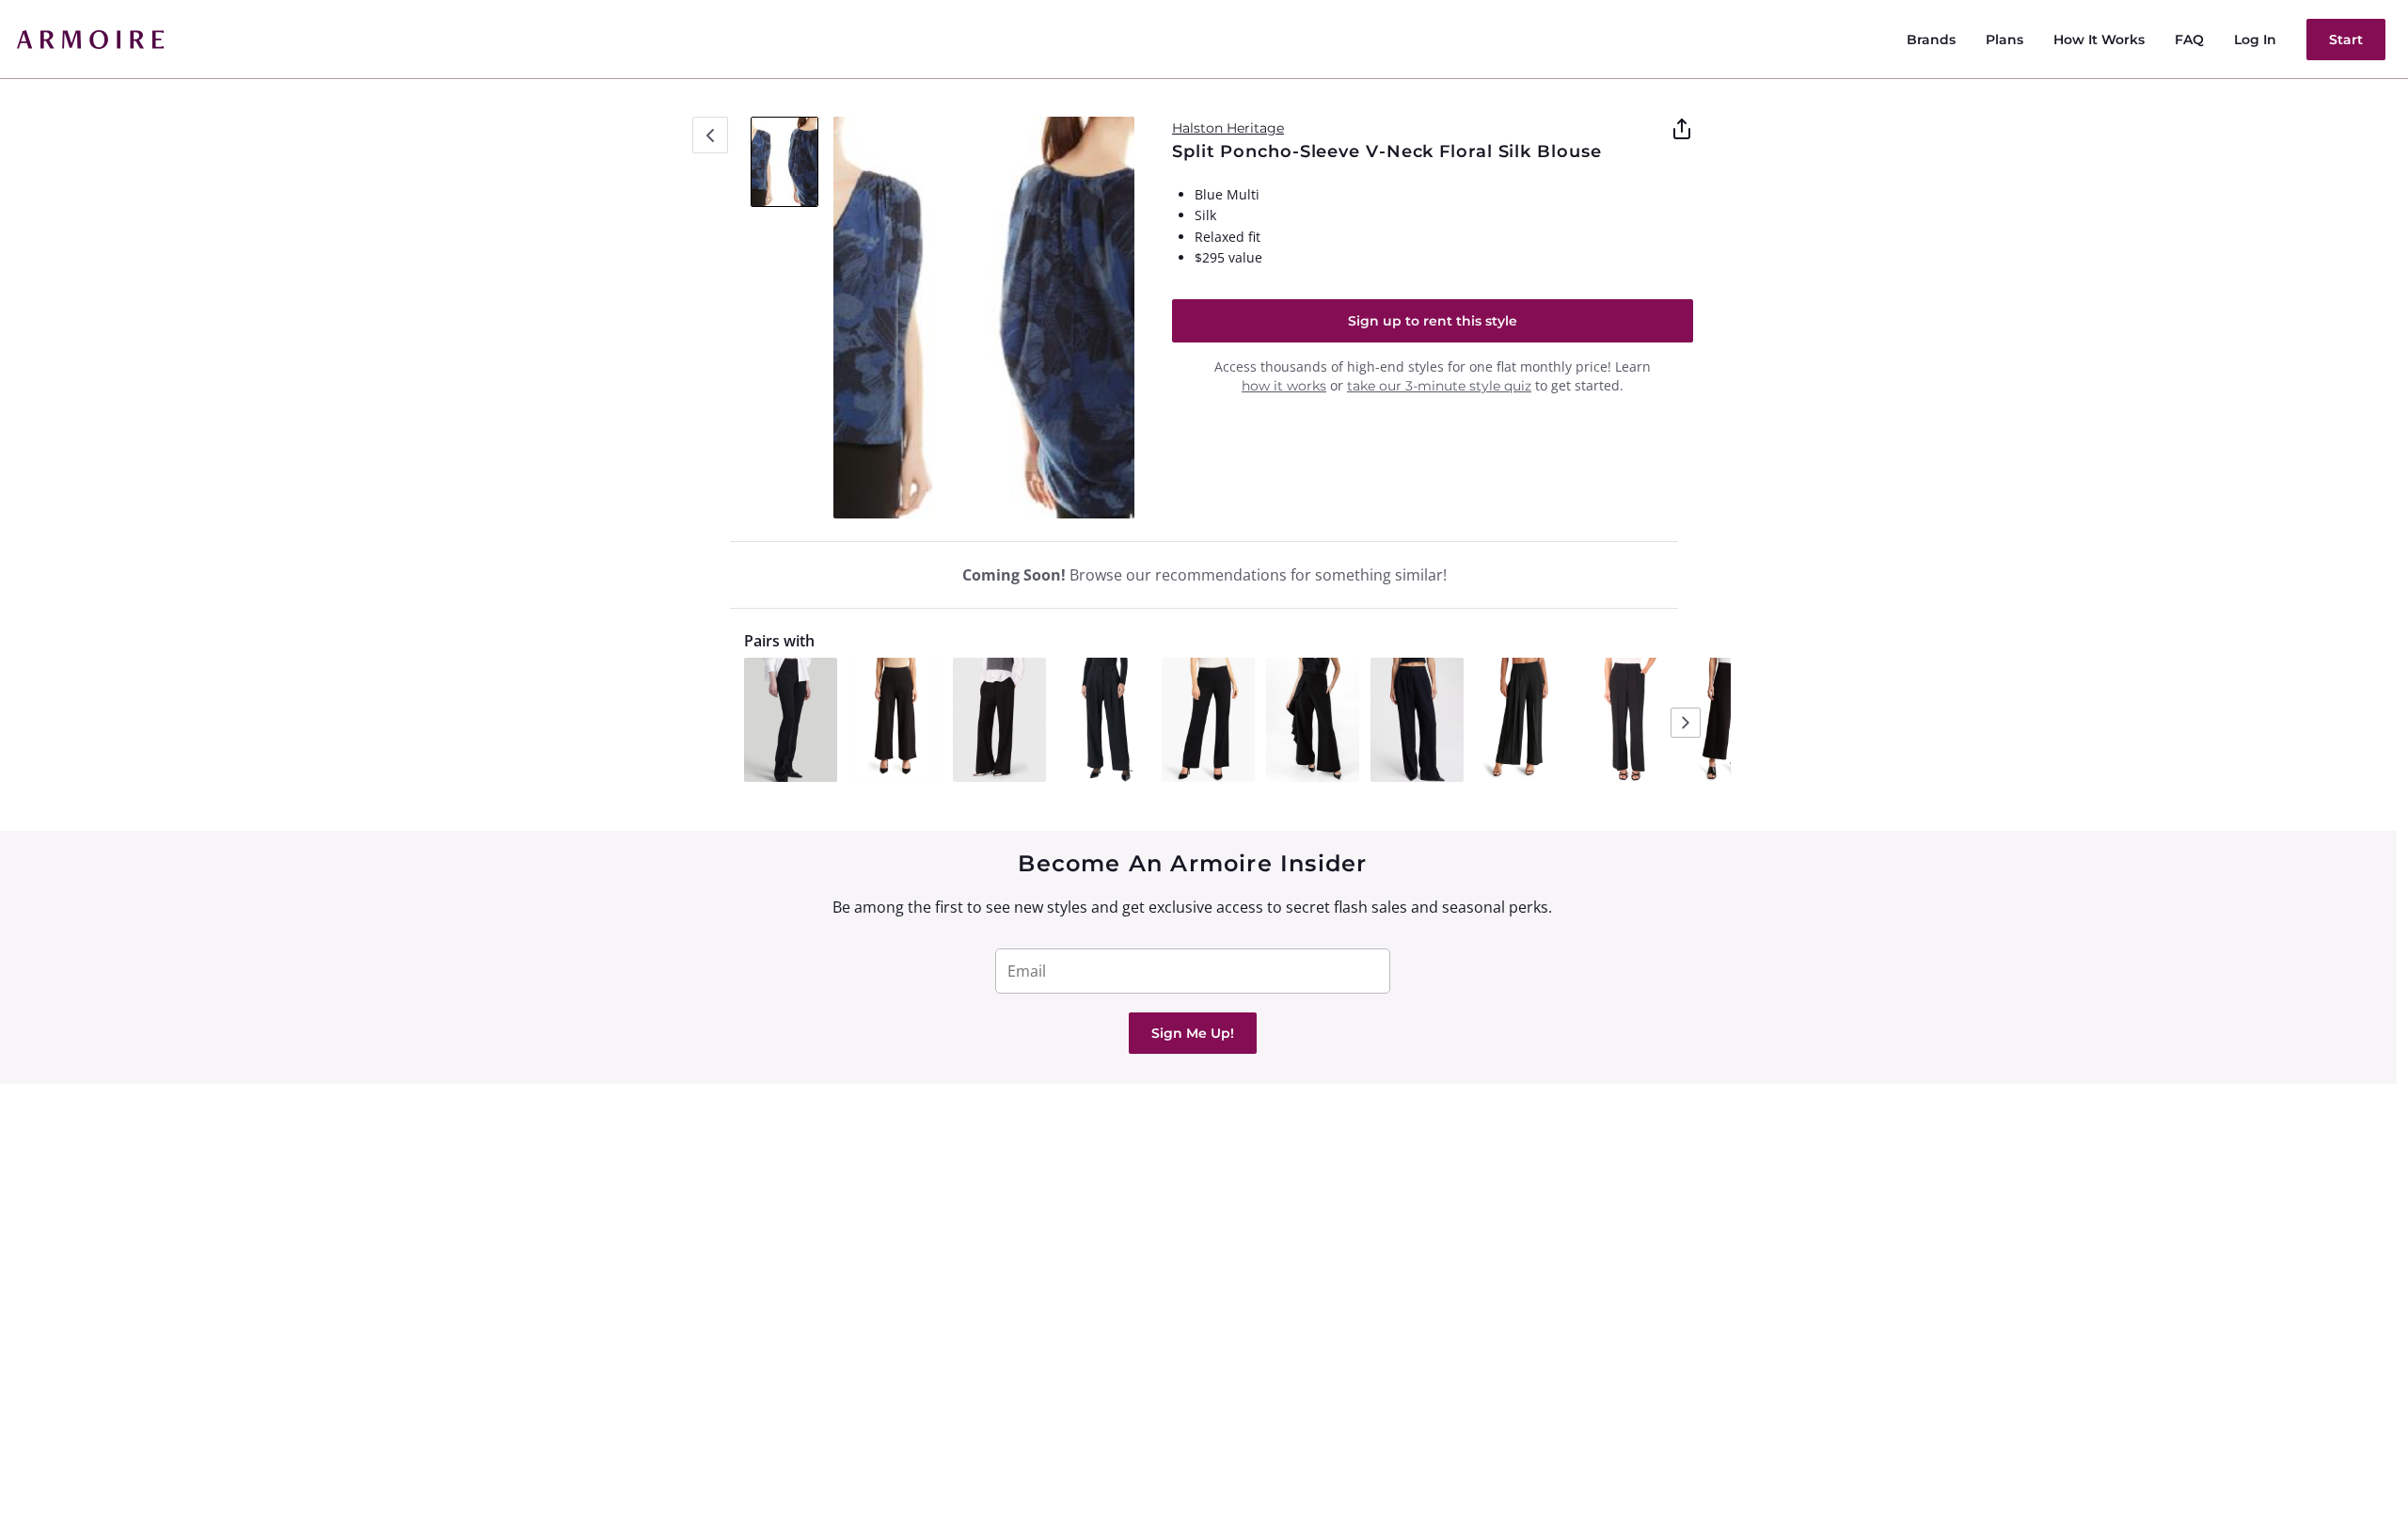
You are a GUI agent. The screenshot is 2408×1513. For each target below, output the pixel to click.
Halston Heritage (1228, 128)
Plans (2004, 40)
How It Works (2099, 40)
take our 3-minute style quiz (1439, 386)
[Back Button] (710, 135)
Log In (2255, 40)
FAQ (2189, 40)
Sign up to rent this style (1433, 321)
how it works (1284, 386)
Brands (1931, 40)
